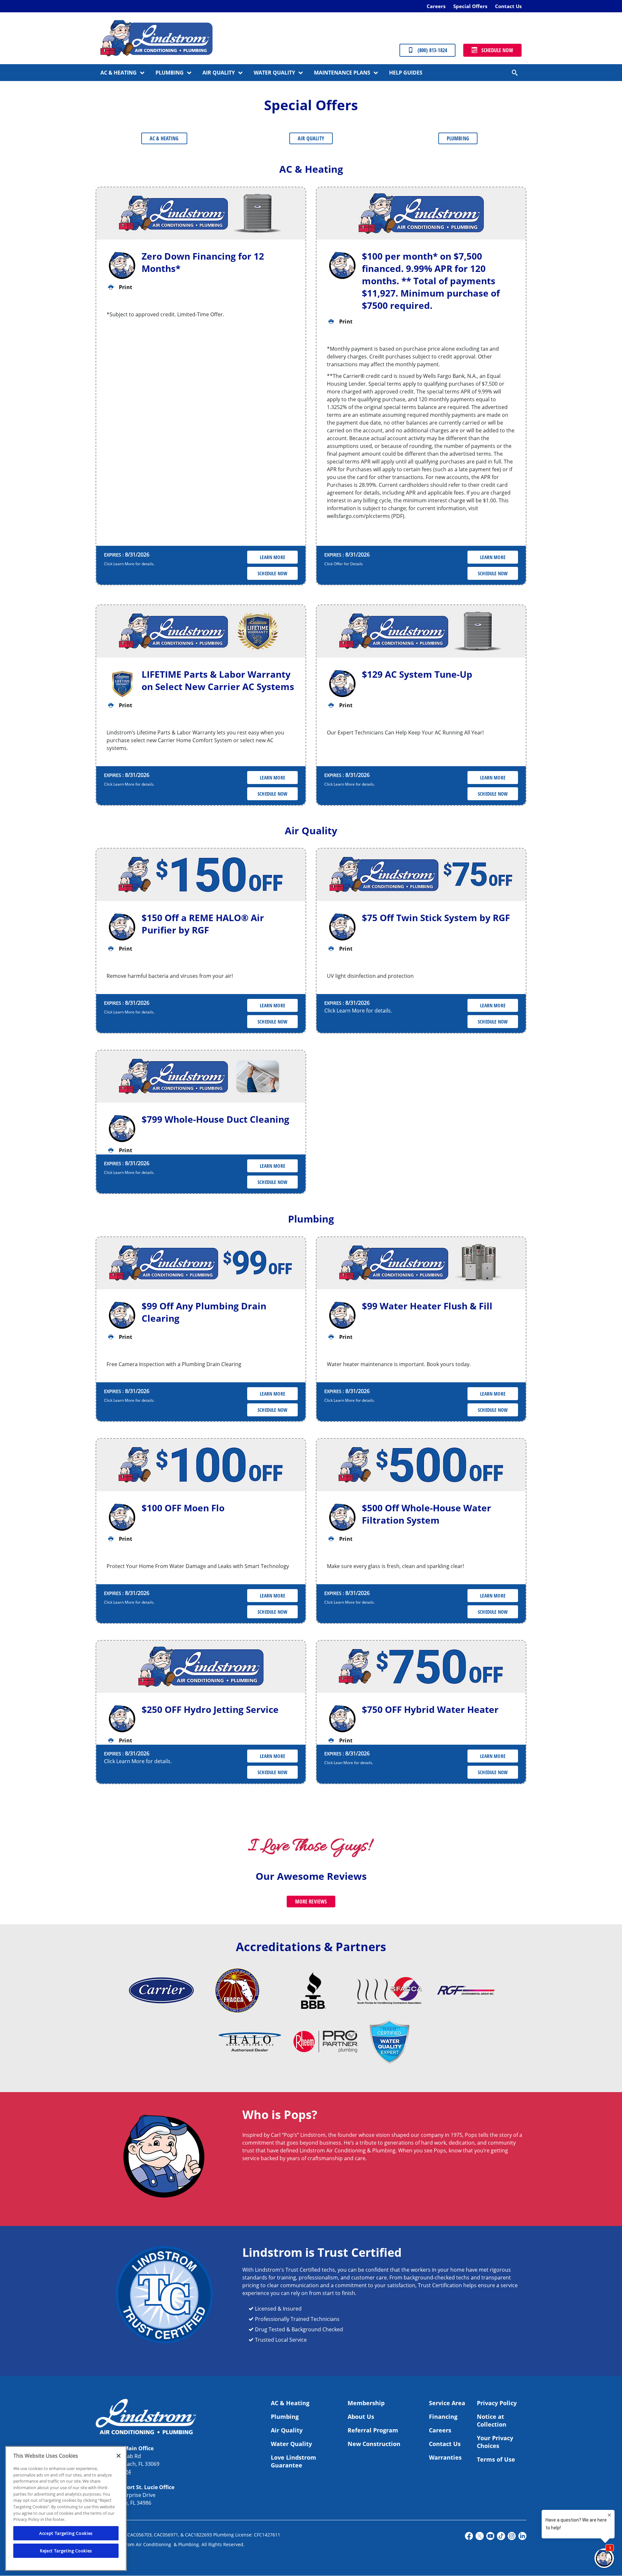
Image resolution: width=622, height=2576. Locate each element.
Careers (436, 6)
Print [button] (126, 287)
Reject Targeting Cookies (66, 2551)
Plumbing (170, 73)
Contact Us (508, 6)
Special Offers (470, 6)
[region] (66, 2508)
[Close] (119, 2456)
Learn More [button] (272, 557)
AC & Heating (119, 73)
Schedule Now (497, 50)
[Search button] (515, 73)
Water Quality (274, 73)
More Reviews (311, 1902)
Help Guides (406, 73)
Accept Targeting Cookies (66, 2533)
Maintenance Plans (342, 73)
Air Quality (219, 73)
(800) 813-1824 (432, 50)
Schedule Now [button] (272, 573)
